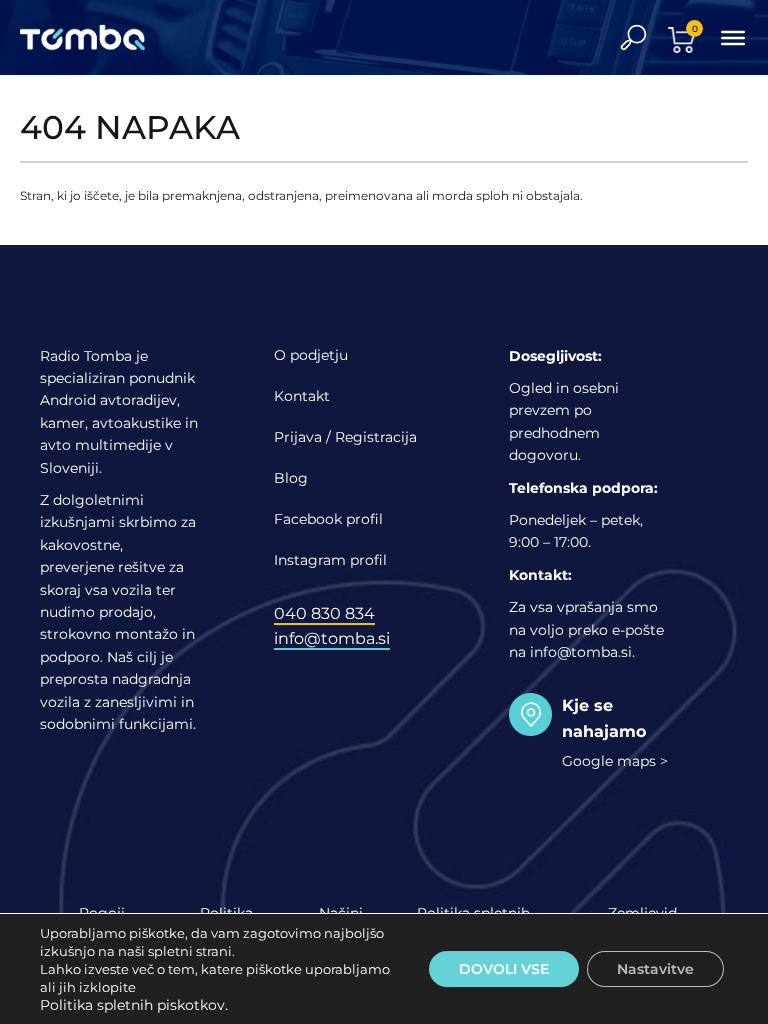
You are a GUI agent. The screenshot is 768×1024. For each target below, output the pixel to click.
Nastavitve (655, 969)
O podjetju (311, 355)
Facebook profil (328, 519)
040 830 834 (324, 613)
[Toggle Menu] (733, 37)
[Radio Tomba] (95, 37)
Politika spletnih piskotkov (132, 1005)
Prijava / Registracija (345, 437)
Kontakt (302, 396)
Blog (291, 478)
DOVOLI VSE (504, 969)
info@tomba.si (332, 638)
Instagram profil (330, 560)
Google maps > (615, 761)
